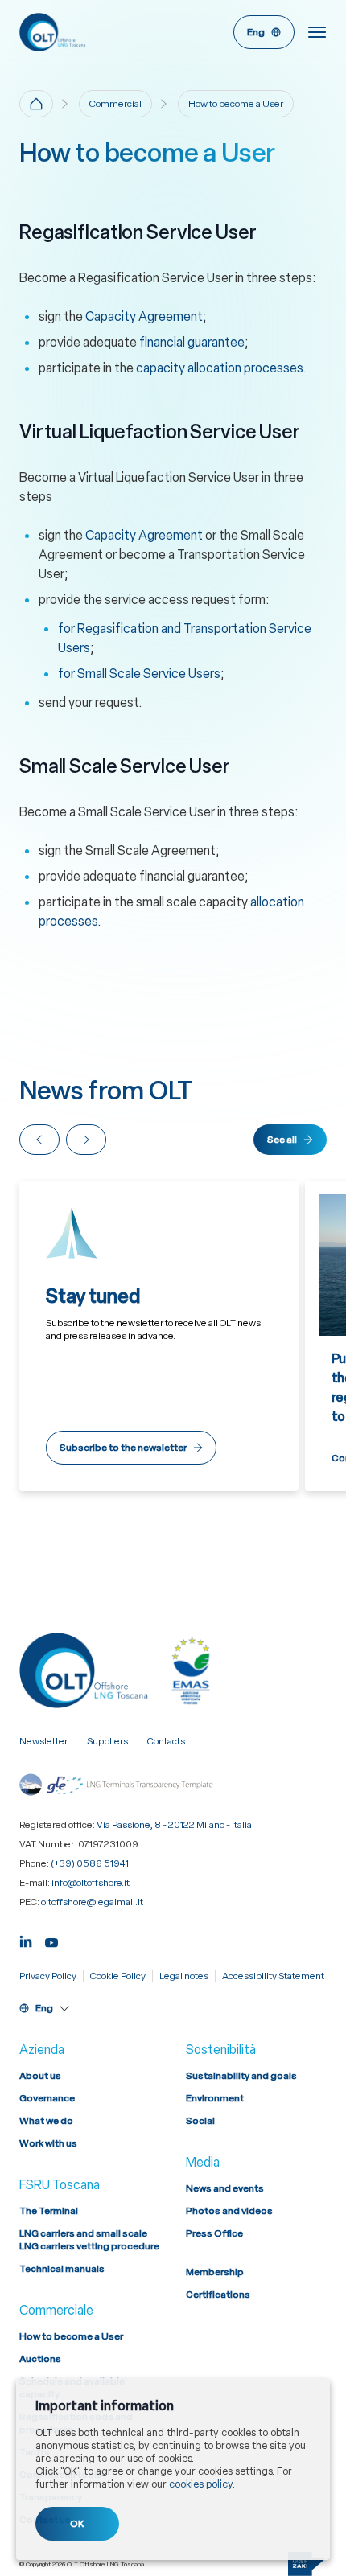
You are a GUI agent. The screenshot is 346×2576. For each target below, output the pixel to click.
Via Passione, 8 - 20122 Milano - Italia (174, 1825)
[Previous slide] (39, 1140)
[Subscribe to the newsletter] (159, 1336)
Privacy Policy (48, 1976)
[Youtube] (51, 1940)
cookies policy (201, 2484)
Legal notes (184, 1976)
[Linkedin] (26, 1940)
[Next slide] (86, 1140)
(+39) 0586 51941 (90, 1863)
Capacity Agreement (144, 316)
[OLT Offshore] (93, 32)
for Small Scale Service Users (139, 674)
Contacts (166, 1741)
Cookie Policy (118, 1976)
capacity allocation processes (219, 368)
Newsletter (43, 1741)
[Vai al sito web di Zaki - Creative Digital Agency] (307, 2564)
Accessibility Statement (273, 1976)
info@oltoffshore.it (91, 1883)
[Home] (36, 104)
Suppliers (107, 1741)
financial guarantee (192, 342)
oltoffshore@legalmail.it (92, 1902)
